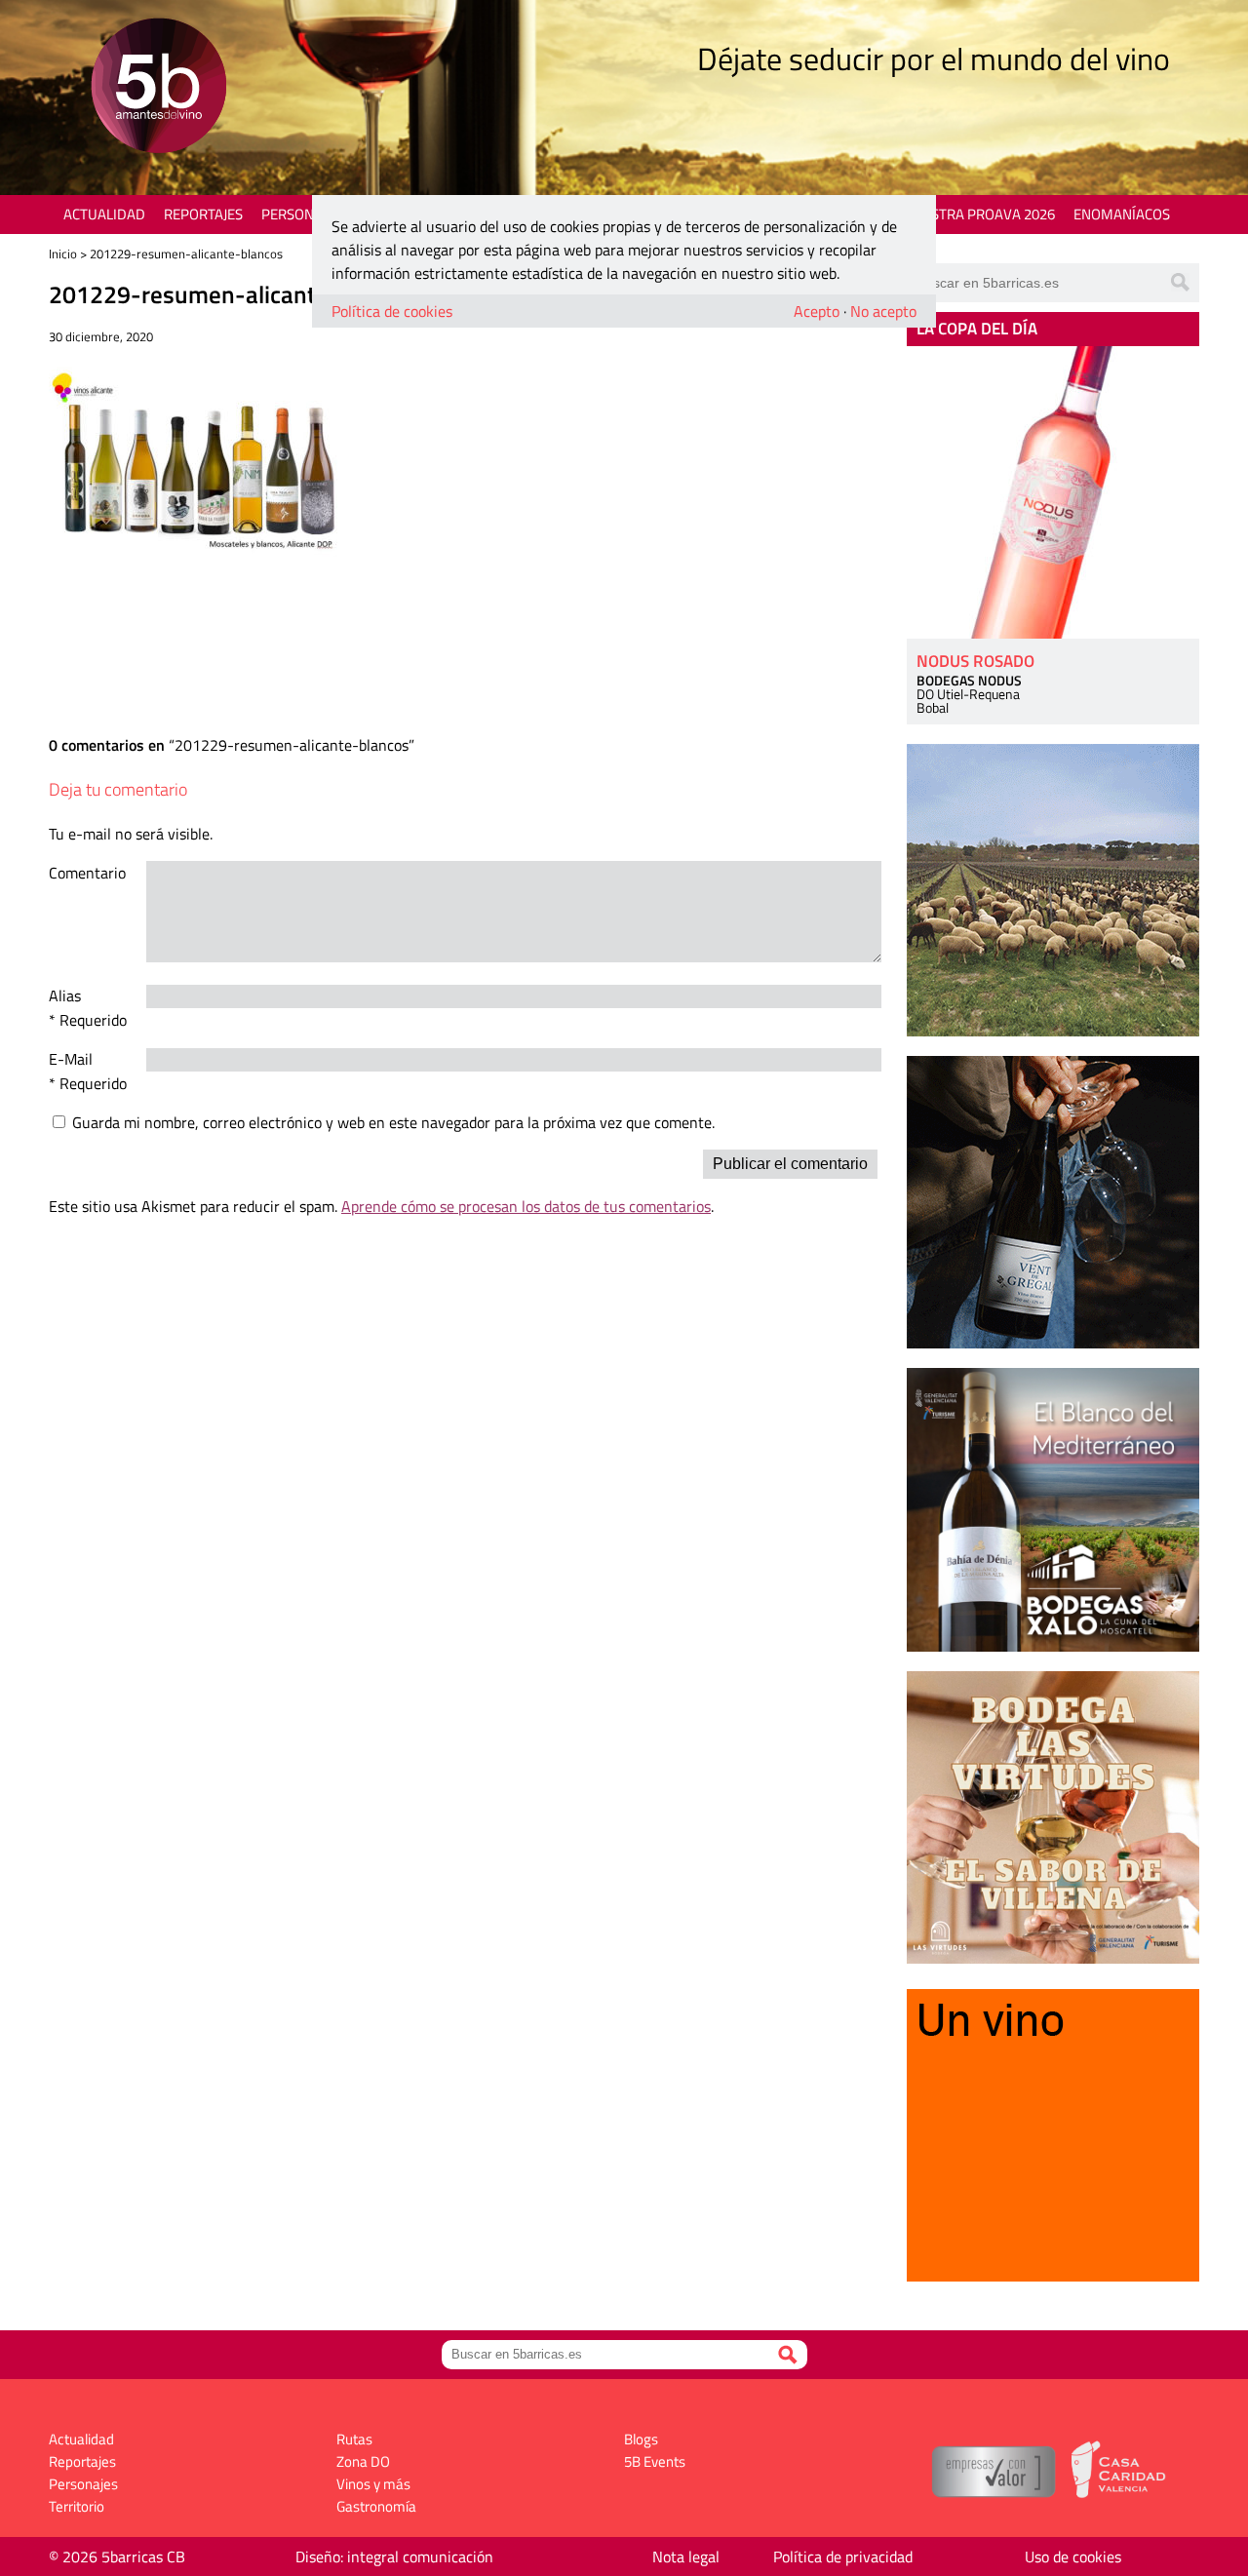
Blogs (641, 2439)
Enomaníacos (1122, 214)
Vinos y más (373, 2484)
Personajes (302, 214)
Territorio (77, 2506)
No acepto (883, 311)
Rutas (354, 2439)
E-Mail (71, 1059)
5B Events (655, 2461)
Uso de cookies (1073, 2556)
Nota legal (686, 2556)
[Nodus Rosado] (1053, 492)
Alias (65, 995)
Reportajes (203, 214)
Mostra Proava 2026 (982, 214)
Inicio (63, 254)
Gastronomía (376, 2506)
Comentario (87, 873)
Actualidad (104, 214)
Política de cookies (392, 311)
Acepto (817, 311)
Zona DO (363, 2461)
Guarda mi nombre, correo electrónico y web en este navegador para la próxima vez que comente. (393, 1122)
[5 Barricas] (158, 88)
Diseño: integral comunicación (394, 2556)
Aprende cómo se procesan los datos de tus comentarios (526, 1206)
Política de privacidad (843, 2556)
